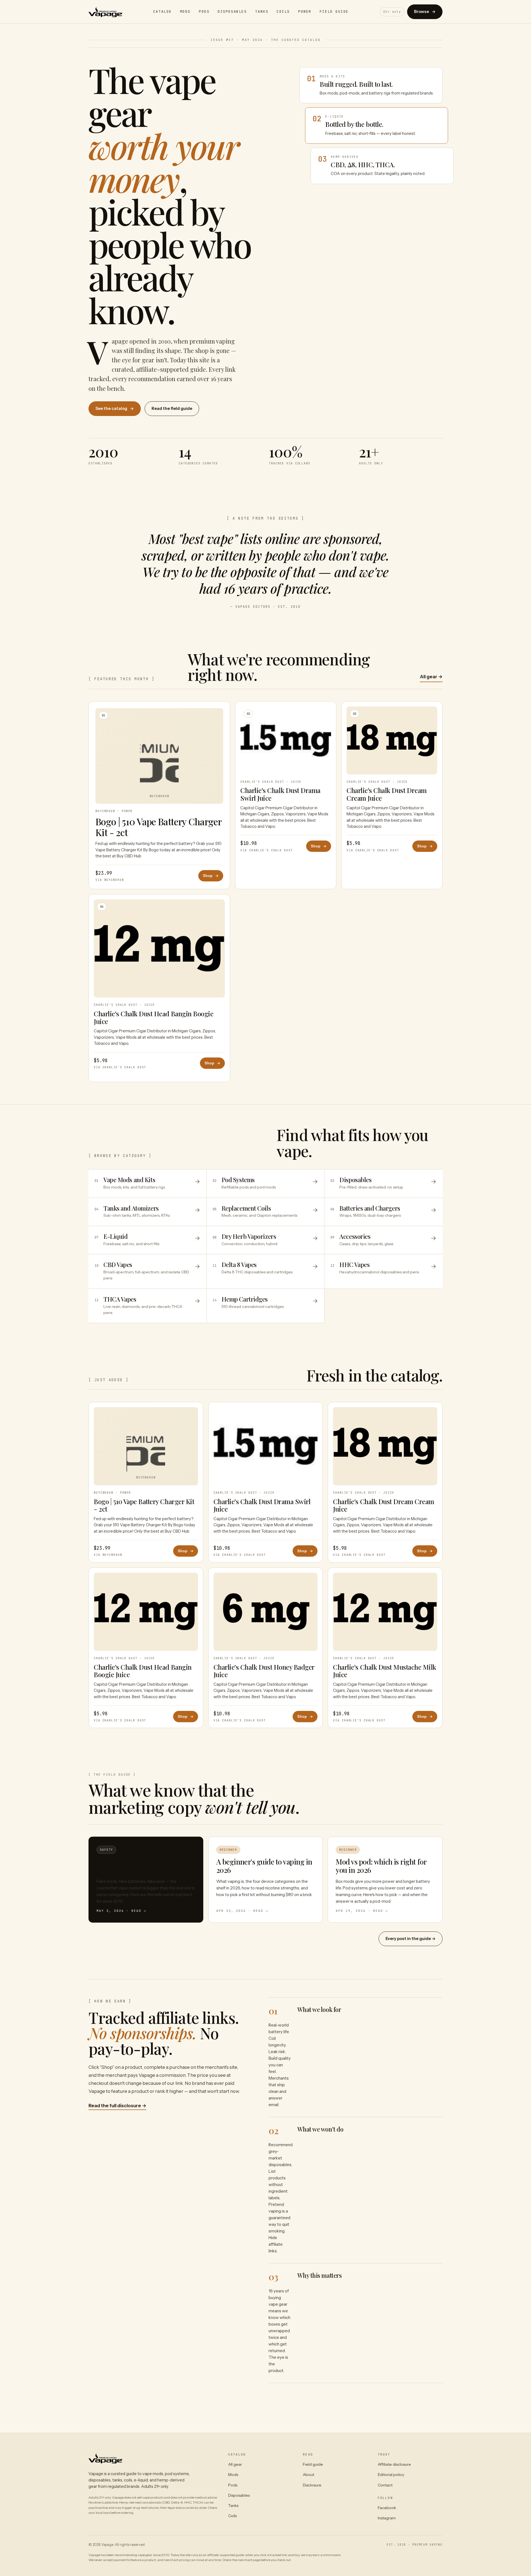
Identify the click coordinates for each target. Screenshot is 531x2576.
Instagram (387, 2518)
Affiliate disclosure (394, 2464)
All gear (235, 2464)
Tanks (262, 11)
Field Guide (334, 11)
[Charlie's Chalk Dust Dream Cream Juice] (385, 1446)
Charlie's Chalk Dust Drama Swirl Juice (280, 794)
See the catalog (115, 409)
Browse (425, 12)
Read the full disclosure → (117, 2106)
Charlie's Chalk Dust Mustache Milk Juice (385, 1671)
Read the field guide (172, 409)
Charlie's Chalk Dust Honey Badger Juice (264, 1671)
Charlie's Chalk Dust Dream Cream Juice (387, 794)
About (309, 2475)
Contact (385, 2485)
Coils (283, 11)
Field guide (313, 2464)
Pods (204, 11)
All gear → (431, 677)
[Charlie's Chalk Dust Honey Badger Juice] (266, 1612)
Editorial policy (391, 2475)
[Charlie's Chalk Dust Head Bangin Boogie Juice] (146, 1612)
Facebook (387, 2508)
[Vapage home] (105, 12)
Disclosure (312, 2485)
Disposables (232, 11)
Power (305, 11)
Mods (185, 11)
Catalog (162, 11)
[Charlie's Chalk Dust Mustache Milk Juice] (385, 1612)
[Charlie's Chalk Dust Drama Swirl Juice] (266, 1446)
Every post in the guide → (411, 1939)
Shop (211, 876)
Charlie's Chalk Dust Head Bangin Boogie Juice (153, 1017)
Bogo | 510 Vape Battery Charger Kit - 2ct (158, 827)
